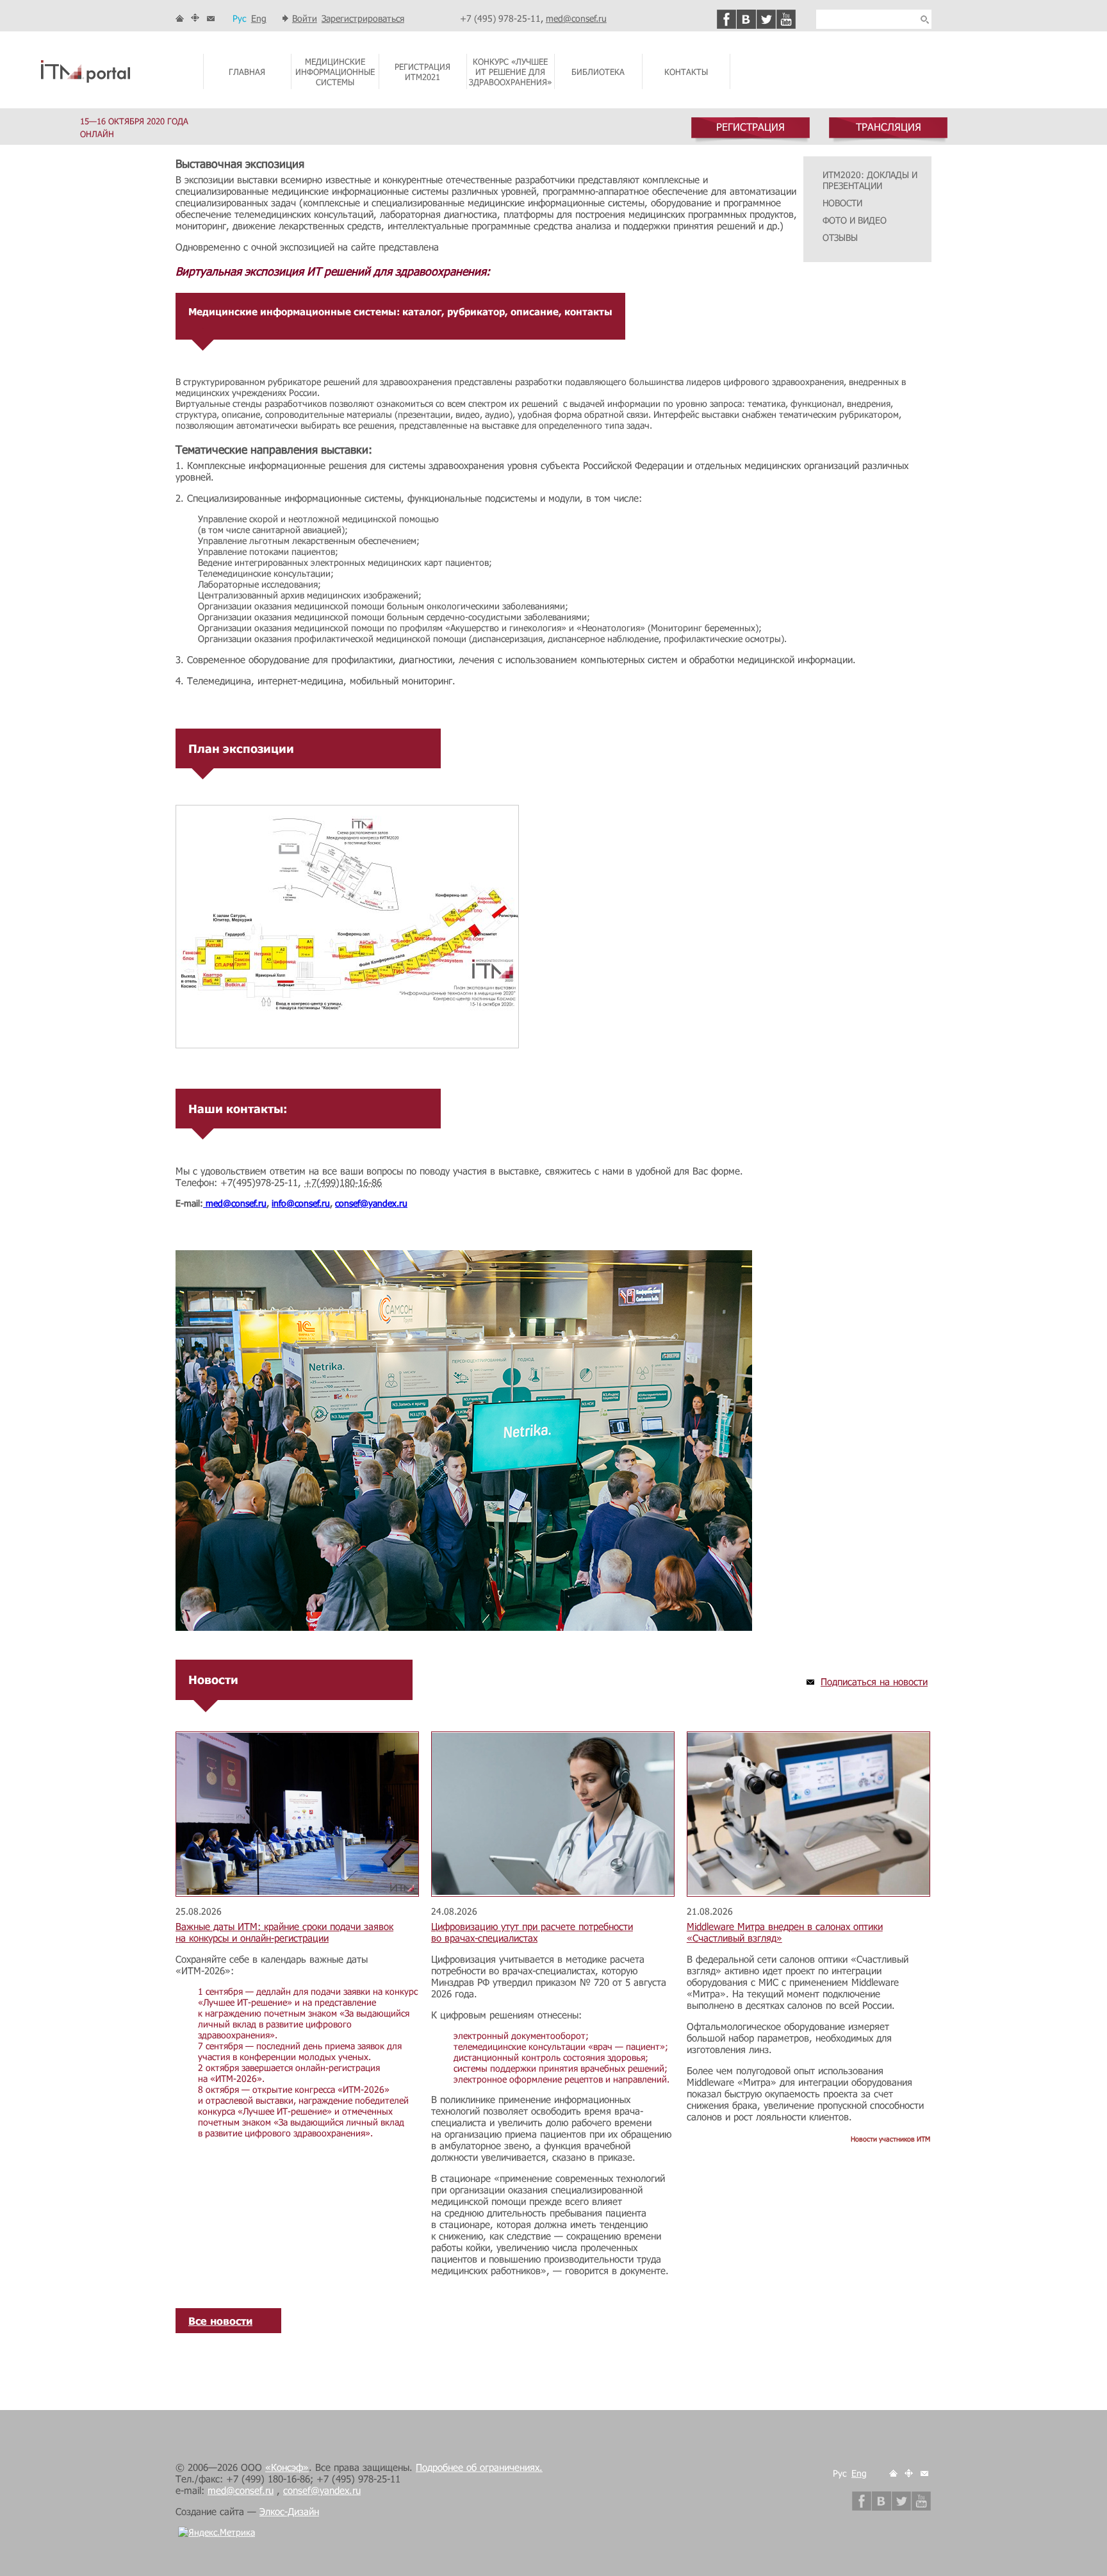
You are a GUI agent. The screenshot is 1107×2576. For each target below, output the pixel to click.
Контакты (686, 72)
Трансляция (889, 127)
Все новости (220, 2321)
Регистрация (750, 127)
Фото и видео (855, 220)
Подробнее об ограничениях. (479, 2467)
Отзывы (840, 237)
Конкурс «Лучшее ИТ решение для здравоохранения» (510, 72)
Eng (259, 18)
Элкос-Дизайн (289, 2511)
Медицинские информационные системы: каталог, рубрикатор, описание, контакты (400, 311)
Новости (842, 203)
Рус (239, 18)
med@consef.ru (576, 18)
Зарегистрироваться (363, 18)
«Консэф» (287, 2467)
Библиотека (598, 72)
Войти (305, 18)
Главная (247, 72)
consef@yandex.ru (371, 1203)
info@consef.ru (301, 1203)
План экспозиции (241, 748)
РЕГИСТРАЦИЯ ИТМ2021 (422, 72)
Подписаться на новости (874, 1681)
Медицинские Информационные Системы (335, 72)
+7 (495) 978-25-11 (500, 18)
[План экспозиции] (347, 1045)
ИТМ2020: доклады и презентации (870, 180)
